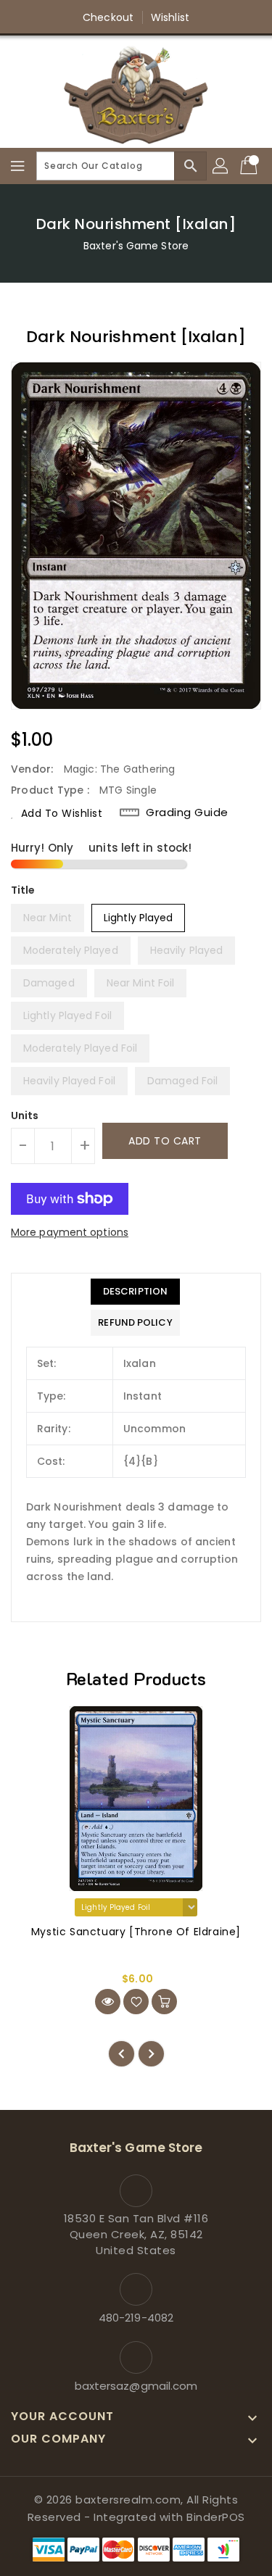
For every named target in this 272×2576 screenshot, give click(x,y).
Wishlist (170, 17)
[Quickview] (108, 2002)
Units (25, 1115)
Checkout (108, 17)
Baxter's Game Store (136, 246)
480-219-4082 (136, 2318)
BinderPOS (216, 2517)
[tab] (135, 1292)
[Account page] (221, 166)
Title (23, 890)
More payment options (70, 1232)
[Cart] (250, 166)
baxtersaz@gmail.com (136, 2386)
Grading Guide (187, 813)
